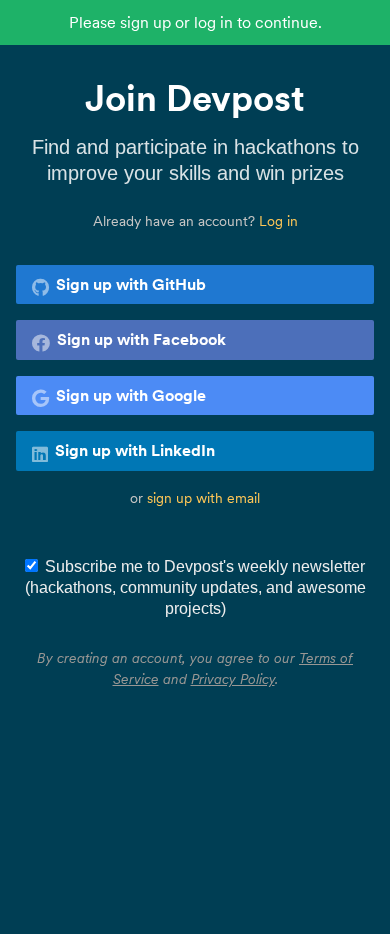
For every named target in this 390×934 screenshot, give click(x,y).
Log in (278, 221)
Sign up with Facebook (141, 339)
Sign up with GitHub (131, 284)
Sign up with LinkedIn (135, 450)
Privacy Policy (233, 679)
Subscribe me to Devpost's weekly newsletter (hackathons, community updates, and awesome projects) (195, 587)
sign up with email (203, 498)
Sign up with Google (131, 395)
